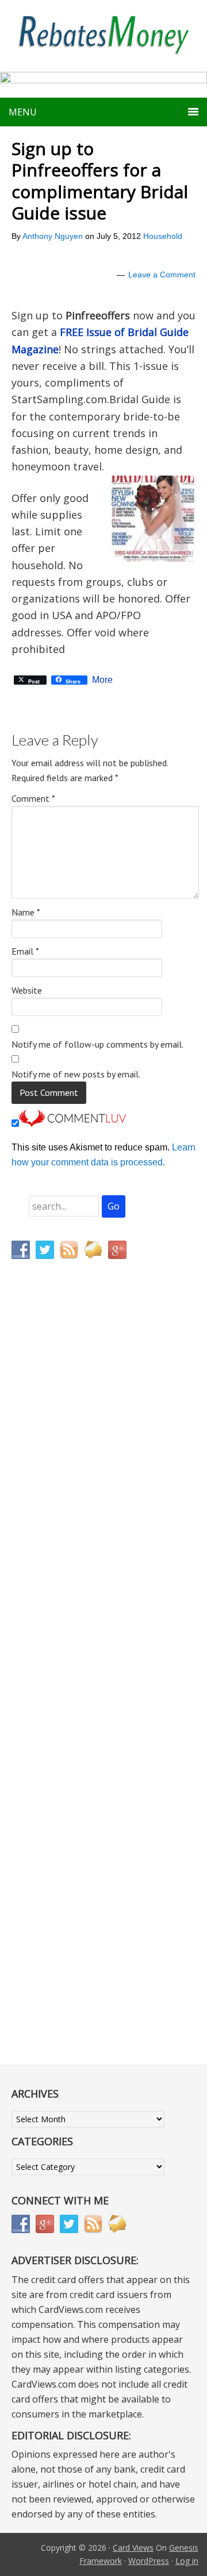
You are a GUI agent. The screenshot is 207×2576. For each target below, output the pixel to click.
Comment (33, 798)
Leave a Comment (162, 275)
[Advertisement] (66, 1508)
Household (163, 236)
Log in (187, 2561)
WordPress (149, 2561)
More (102, 680)
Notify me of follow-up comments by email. (97, 1044)
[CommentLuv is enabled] (72, 1124)
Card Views (133, 2548)
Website (27, 990)
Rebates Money (103, 36)
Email (25, 951)
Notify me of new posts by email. (76, 1074)
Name (26, 912)
